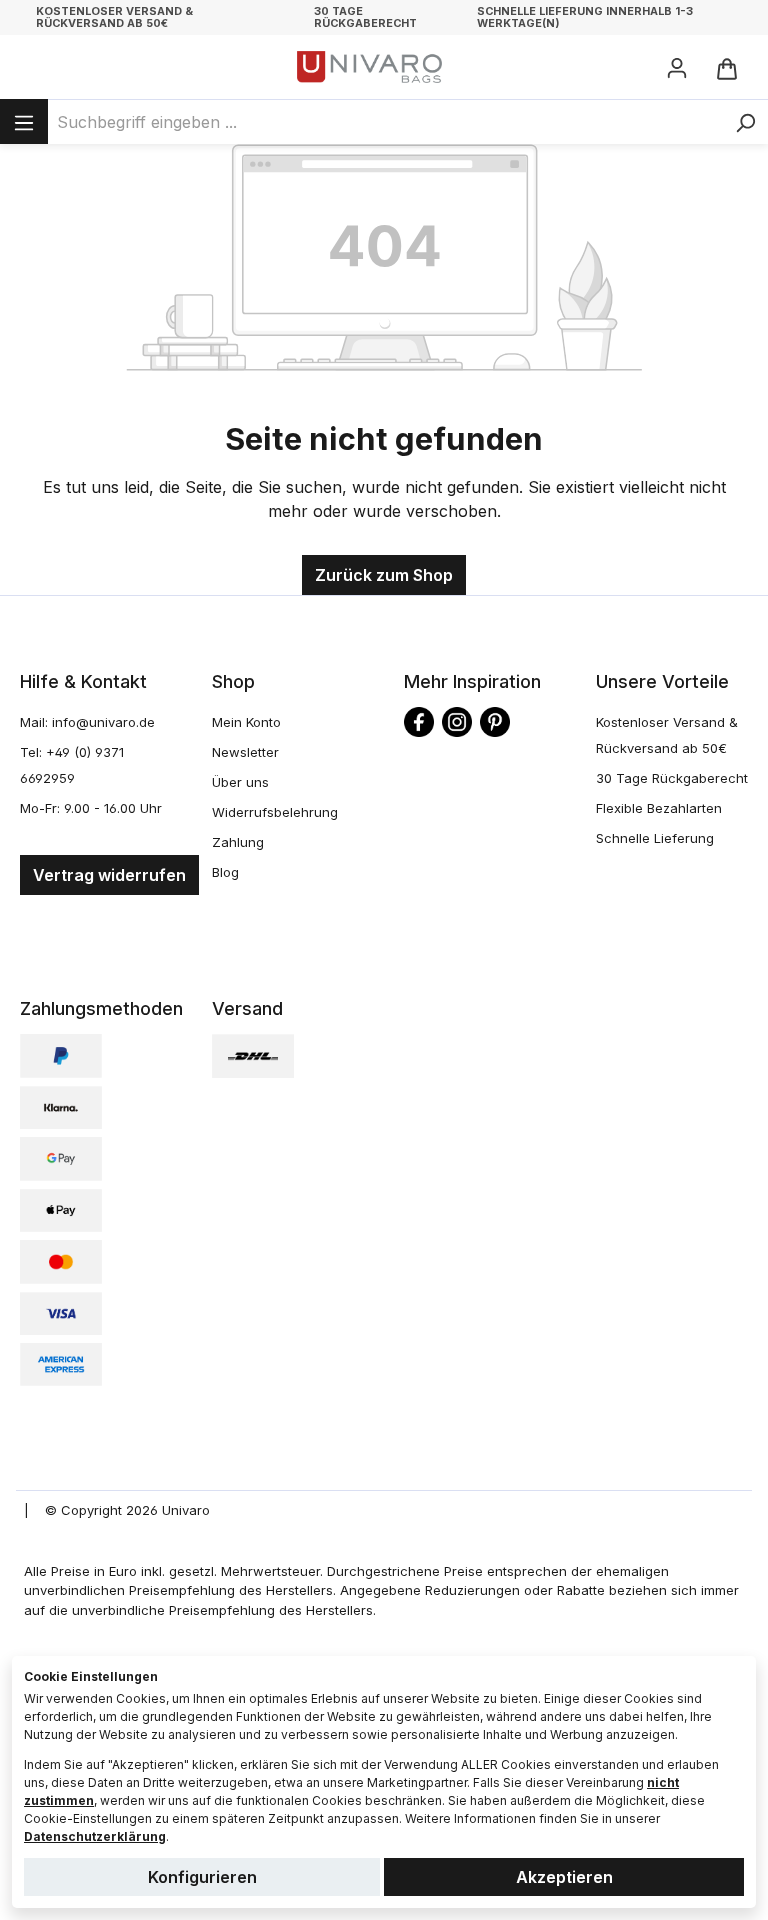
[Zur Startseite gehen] (369, 67)
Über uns (240, 782)
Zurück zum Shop (384, 575)
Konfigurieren (202, 1877)
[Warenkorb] (726, 67)
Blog (225, 872)
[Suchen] (745, 122)
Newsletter (245, 752)
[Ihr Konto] (677, 67)
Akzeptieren (564, 1877)
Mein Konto (246, 722)
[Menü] (24, 121)
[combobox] (385, 122)
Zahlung (238, 842)
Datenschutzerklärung (95, 1836)
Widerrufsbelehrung (275, 812)
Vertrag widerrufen (109, 875)
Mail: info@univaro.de (87, 722)
